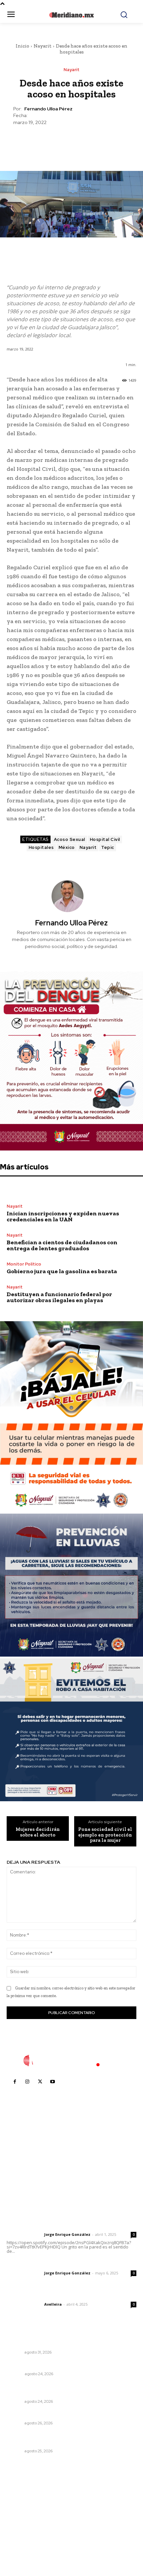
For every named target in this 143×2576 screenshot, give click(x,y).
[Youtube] (53, 2082)
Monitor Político (24, 1264)
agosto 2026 (24, 2496)
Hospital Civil (105, 839)
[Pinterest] (71, 142)
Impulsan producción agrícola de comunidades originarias (62, 2389)
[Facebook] (41, 142)
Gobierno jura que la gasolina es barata (62, 1271)
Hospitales (41, 847)
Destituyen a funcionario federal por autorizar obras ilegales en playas (59, 1297)
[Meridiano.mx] (72, 15)
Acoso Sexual (70, 839)
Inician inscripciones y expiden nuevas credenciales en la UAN (63, 1216)
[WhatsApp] (86, 142)
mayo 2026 (23, 2526)
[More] (102, 142)
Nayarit (43, 46)
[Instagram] (27, 2082)
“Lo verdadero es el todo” (38, 2365)
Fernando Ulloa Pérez (48, 109)
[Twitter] (56, 142)
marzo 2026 (24, 2546)
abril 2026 (22, 2536)
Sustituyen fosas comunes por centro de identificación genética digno (57, 2340)
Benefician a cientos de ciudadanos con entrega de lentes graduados (62, 1245)
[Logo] (71, 2061)
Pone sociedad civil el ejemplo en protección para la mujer (105, 1835)
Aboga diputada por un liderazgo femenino (59, 2414)
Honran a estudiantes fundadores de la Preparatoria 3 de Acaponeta (70, 2439)
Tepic (108, 847)
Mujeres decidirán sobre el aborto (38, 1832)
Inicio (22, 46)
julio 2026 (21, 2506)
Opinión (15, 2374)
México (67, 847)
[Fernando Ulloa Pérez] (71, 896)
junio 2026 (22, 2516)
